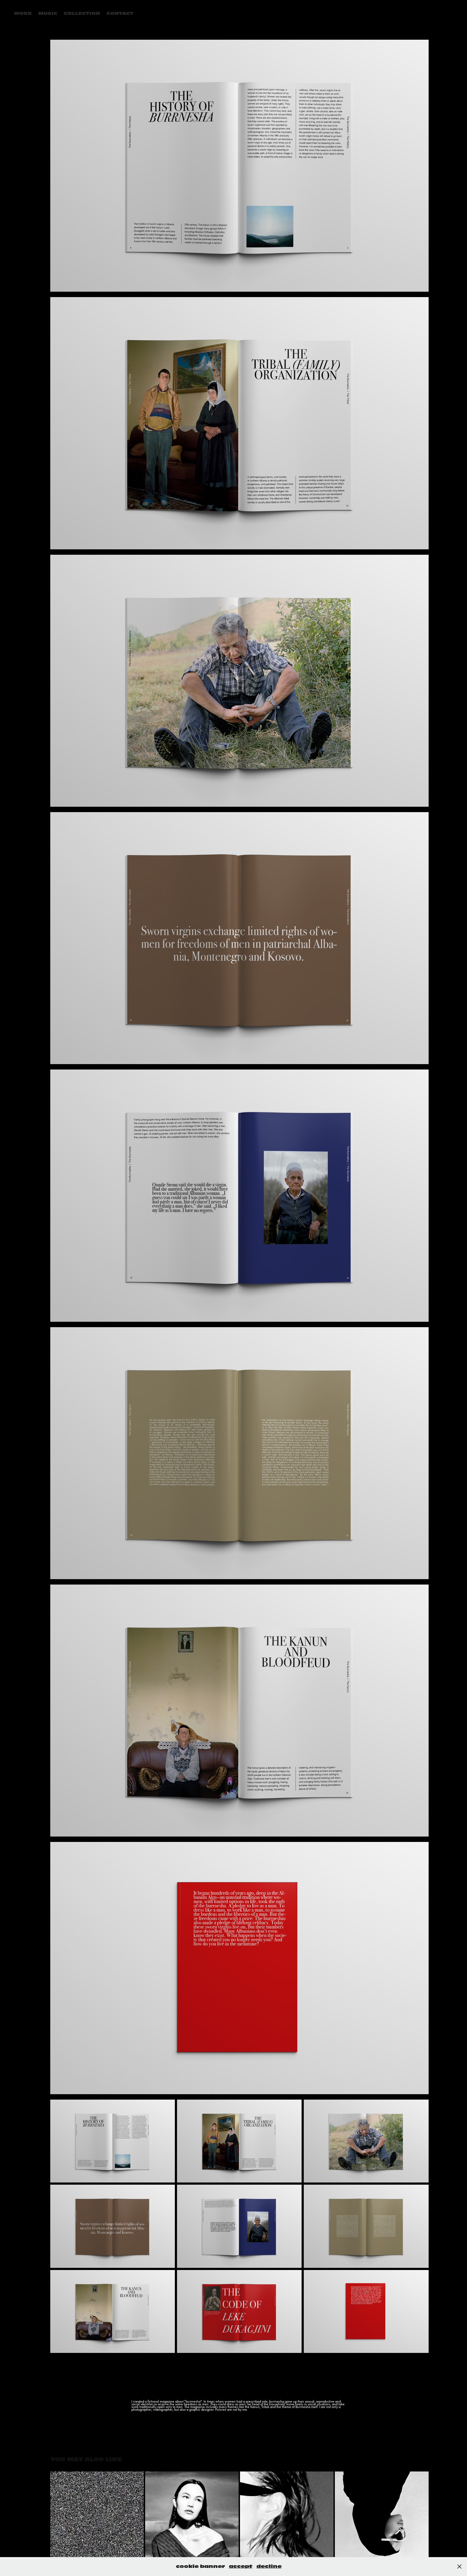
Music (48, 14)
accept (241, 2566)
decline (269, 2566)
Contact (120, 14)
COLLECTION (82, 14)
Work (23, 14)
